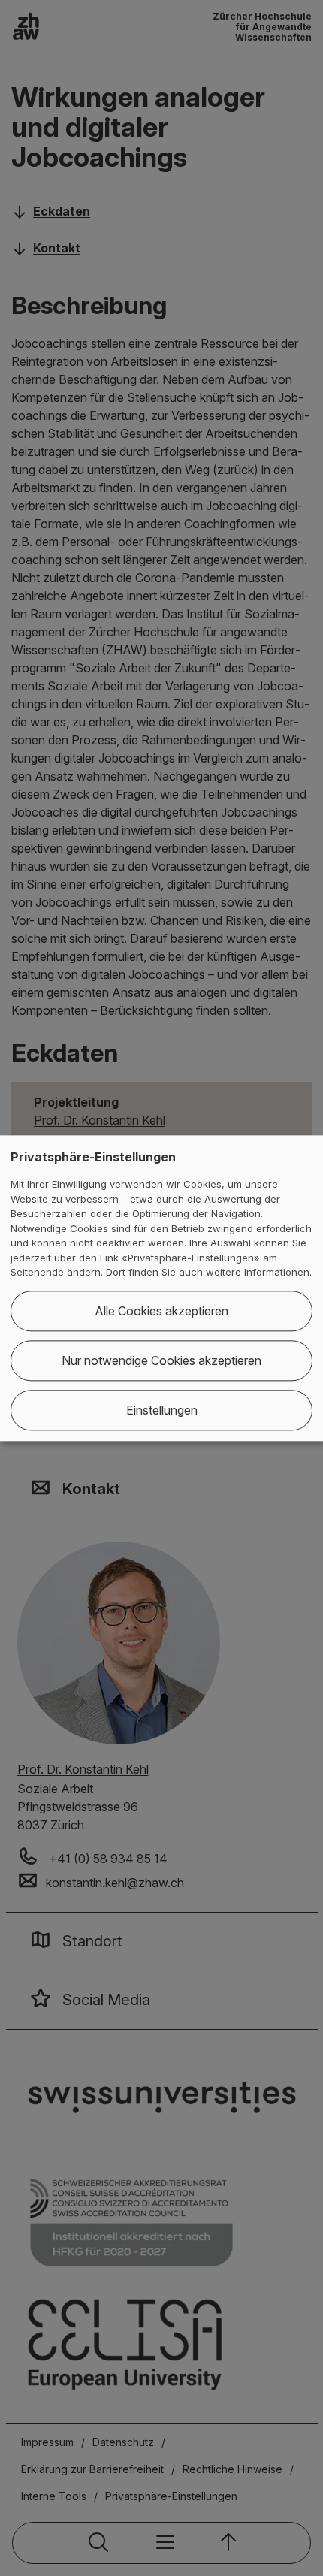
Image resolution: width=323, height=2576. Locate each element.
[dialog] (161, 1288)
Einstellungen (162, 1410)
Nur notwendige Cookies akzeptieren (161, 1360)
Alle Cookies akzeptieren (161, 1311)
